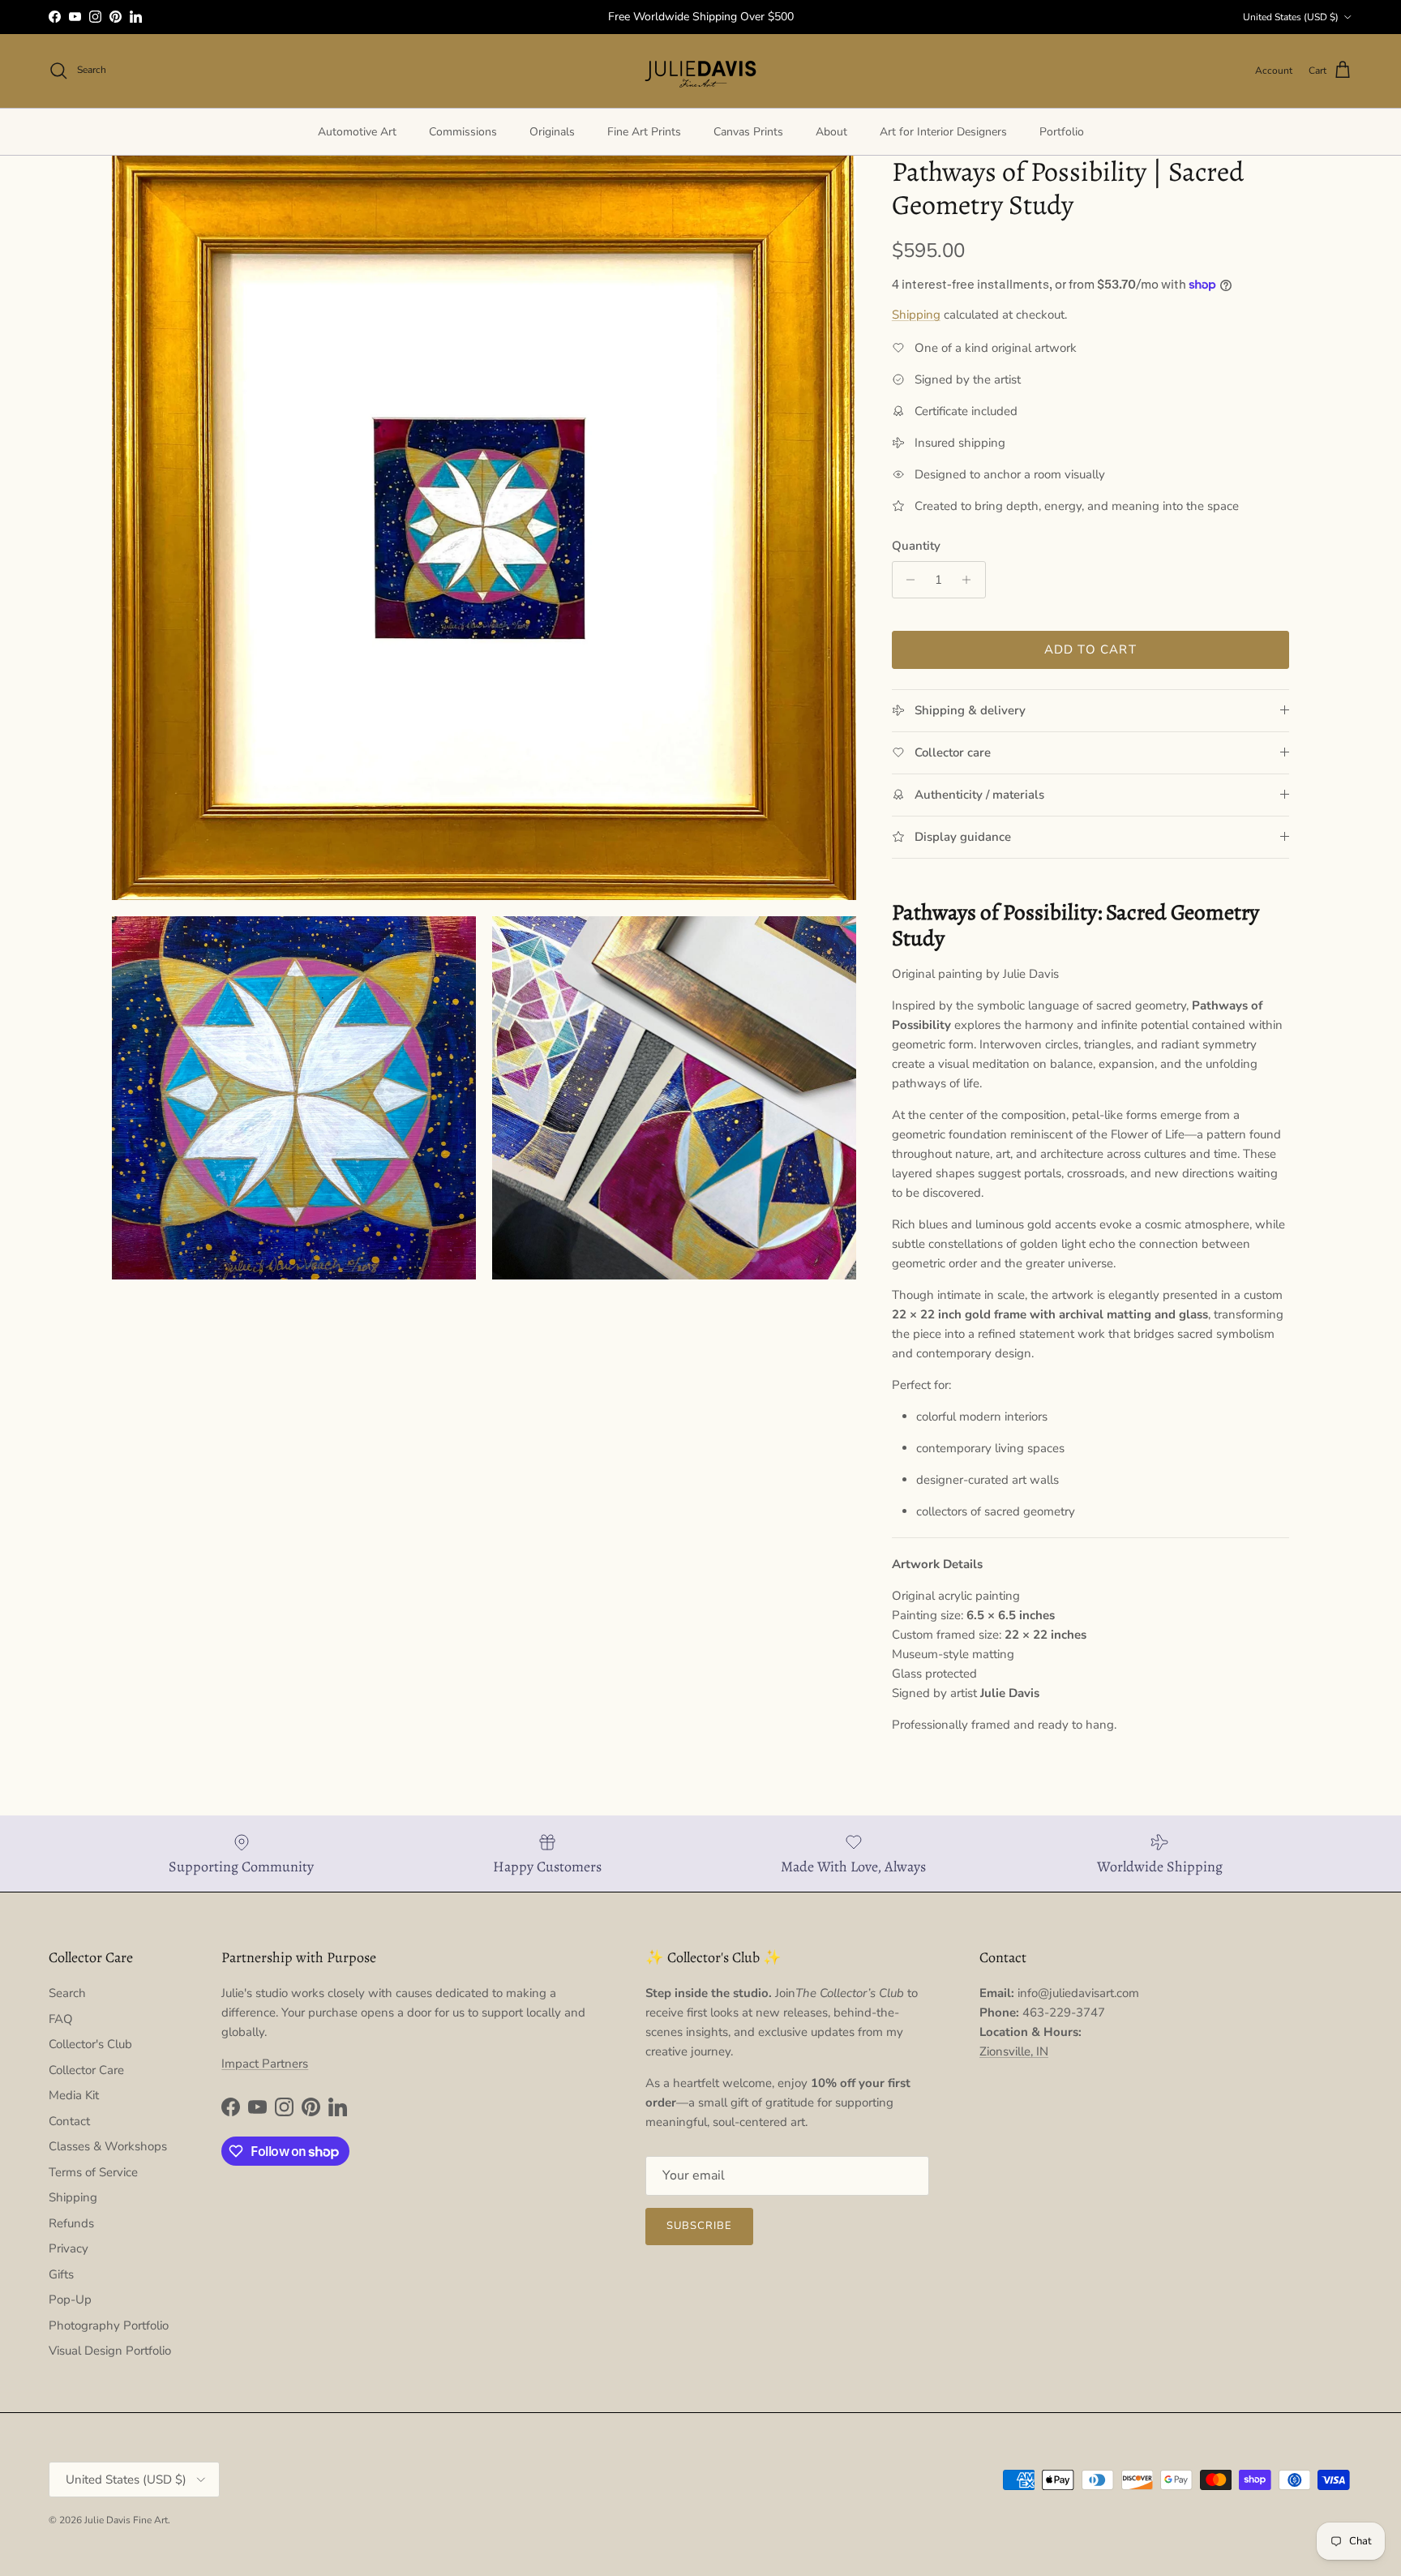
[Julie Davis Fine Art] (700, 71)
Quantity (916, 546)
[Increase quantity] (971, 580)
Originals (552, 132)
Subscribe (699, 2226)
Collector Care (86, 2070)
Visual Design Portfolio (110, 2351)
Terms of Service (93, 2172)
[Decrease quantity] (907, 580)
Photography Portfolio (109, 2325)
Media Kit (74, 2095)
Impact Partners (265, 2064)
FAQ (61, 2019)
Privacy (69, 2248)
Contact (69, 2121)
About (831, 132)
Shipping (916, 315)
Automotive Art (357, 132)
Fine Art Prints (644, 132)
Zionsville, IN (1014, 2051)
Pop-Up (70, 2300)
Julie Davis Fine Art (126, 2520)
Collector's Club (90, 2044)
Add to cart (1090, 649)
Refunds (71, 2223)
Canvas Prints (748, 132)
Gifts (61, 2274)
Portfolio (1062, 132)
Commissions (463, 132)
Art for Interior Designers (943, 132)
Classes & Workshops (108, 2146)
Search (67, 1993)
